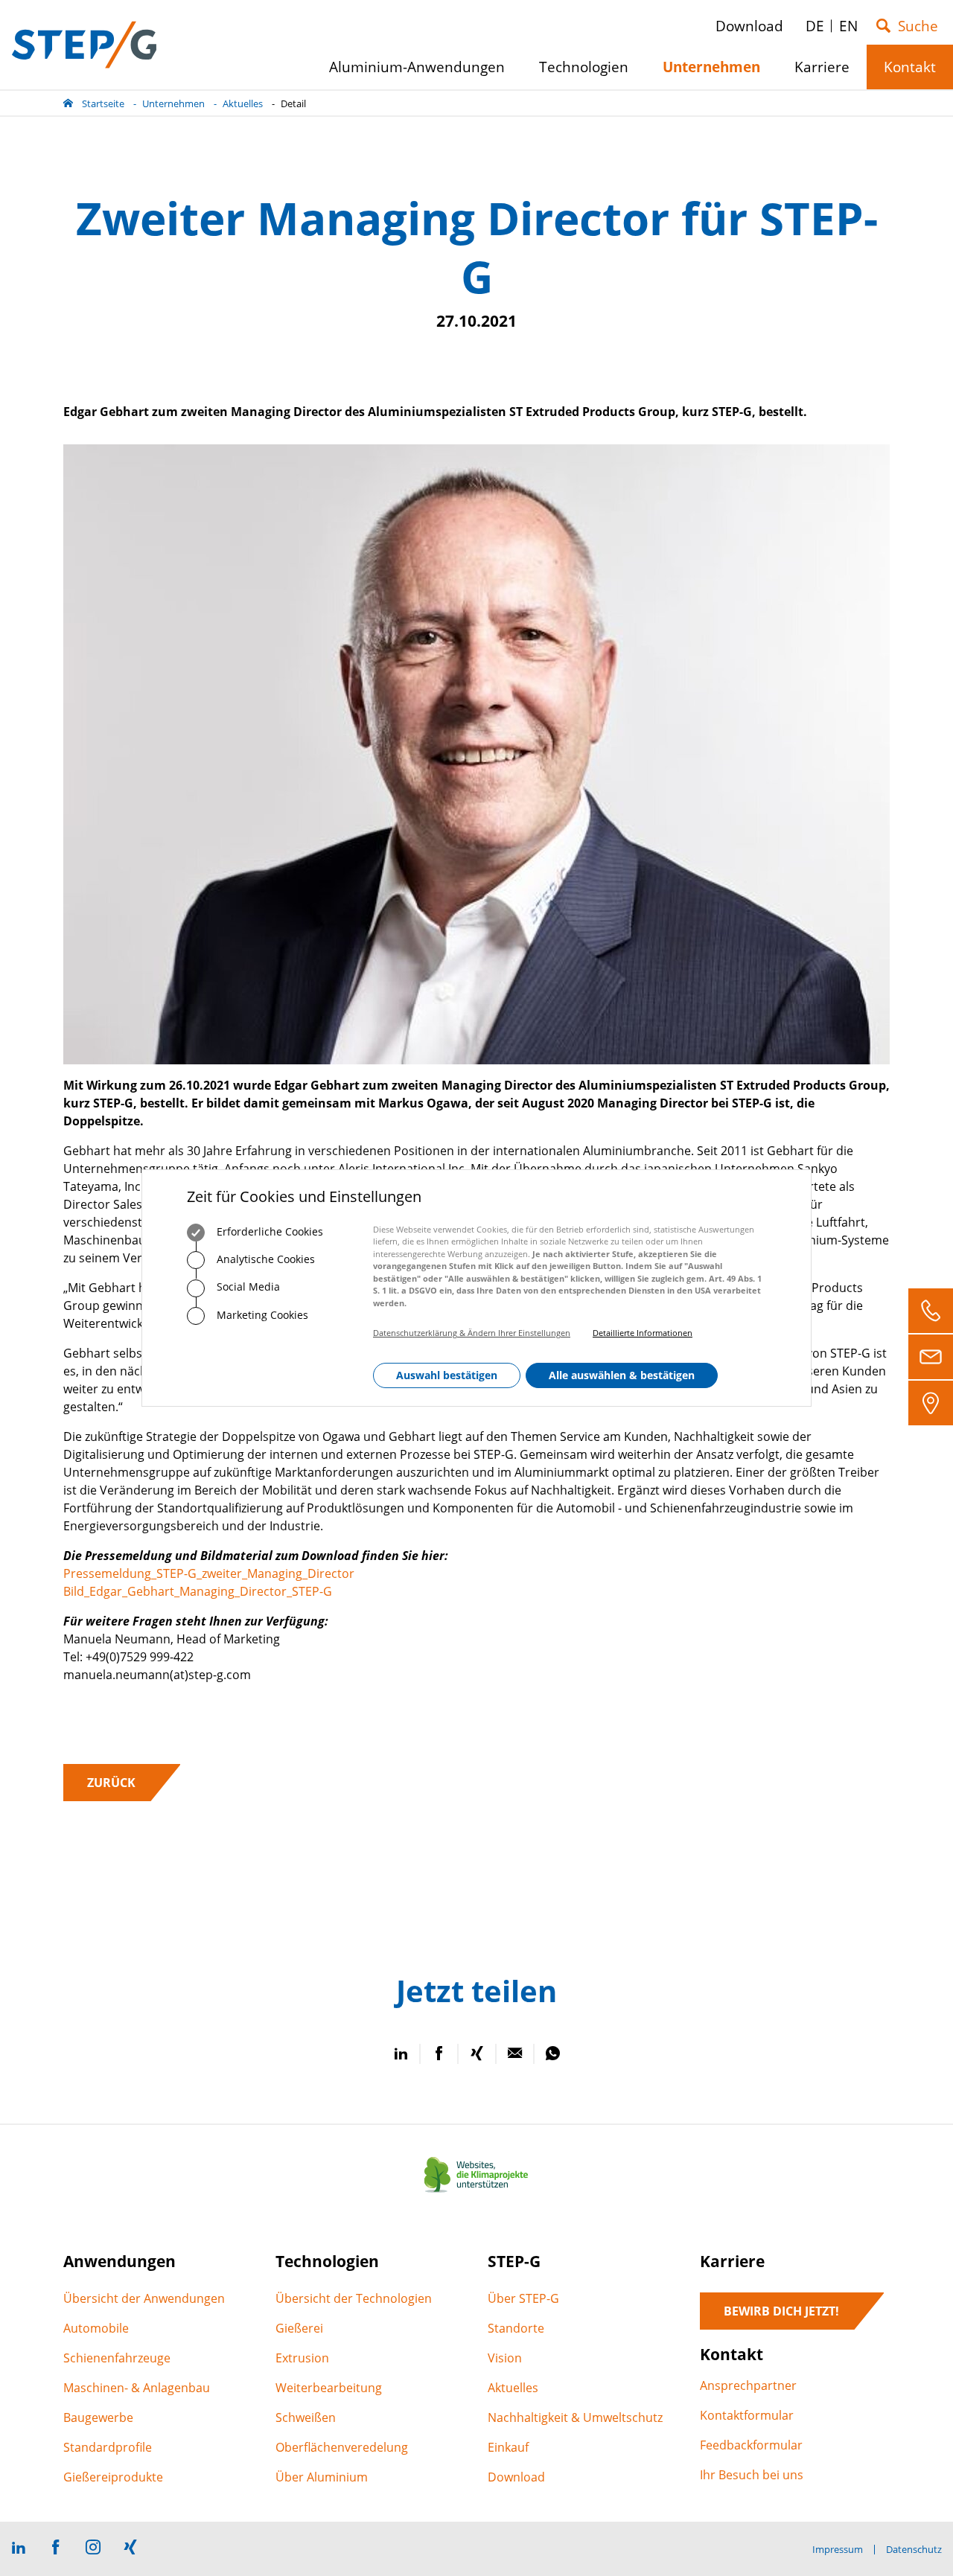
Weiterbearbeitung (329, 2388)
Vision (505, 2358)
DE (815, 26)
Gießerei (299, 2328)
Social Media (247, 1287)
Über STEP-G (523, 2298)
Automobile (96, 2328)
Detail (293, 103)
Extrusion (302, 2358)
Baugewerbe (98, 2417)
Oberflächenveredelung (342, 2447)
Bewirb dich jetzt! (781, 2311)
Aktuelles (243, 103)
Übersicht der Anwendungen (144, 2298)
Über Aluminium (322, 2477)
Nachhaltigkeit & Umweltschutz (575, 2417)
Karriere (828, 73)
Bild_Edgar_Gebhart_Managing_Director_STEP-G (198, 1591)
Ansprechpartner (748, 2385)
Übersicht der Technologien (354, 2298)
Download (516, 2477)
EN (848, 26)
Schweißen (306, 2417)
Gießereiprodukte (113, 2477)
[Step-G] (84, 45)
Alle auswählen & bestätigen (622, 1376)
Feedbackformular (751, 2445)
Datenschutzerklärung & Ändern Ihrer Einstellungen (472, 1333)
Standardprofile (108, 2447)
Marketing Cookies (261, 1315)
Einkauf (508, 2447)
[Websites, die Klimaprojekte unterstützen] (476, 2193)
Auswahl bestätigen (447, 1376)
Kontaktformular (747, 2415)
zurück (111, 1783)
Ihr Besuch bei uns (752, 2475)
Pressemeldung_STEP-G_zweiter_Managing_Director (209, 1573)
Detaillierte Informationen (643, 1333)
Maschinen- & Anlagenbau (137, 2388)
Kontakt (915, 73)
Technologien (589, 73)
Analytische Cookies (264, 1260)
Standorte (516, 2328)
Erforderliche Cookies (268, 1231)
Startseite (103, 103)
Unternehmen (173, 103)
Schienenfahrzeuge (117, 2358)
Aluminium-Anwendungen (423, 73)
